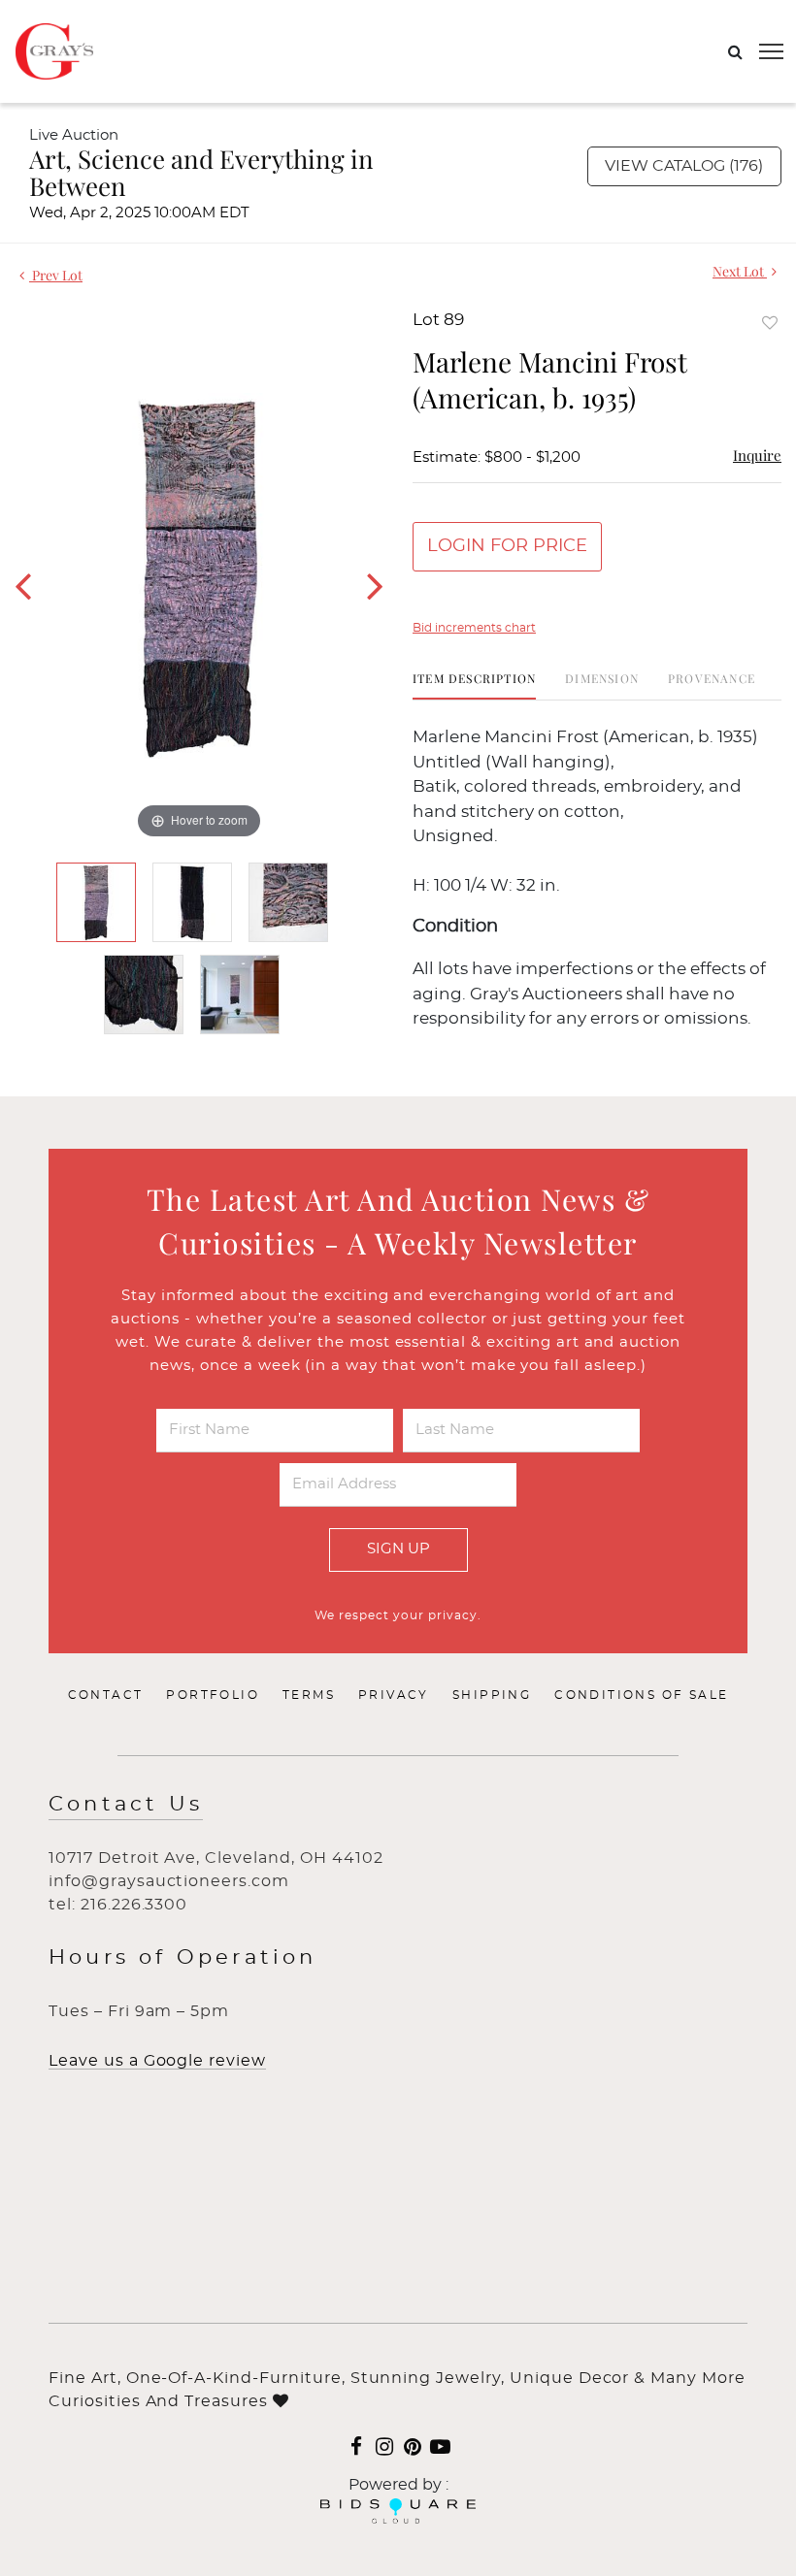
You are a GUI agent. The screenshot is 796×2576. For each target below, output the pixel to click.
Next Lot (740, 271)
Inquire (757, 455)
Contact (106, 1695)
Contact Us (126, 1804)
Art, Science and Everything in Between (201, 172)
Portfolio (213, 1695)
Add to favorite (770, 323)
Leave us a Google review (157, 2061)
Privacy (394, 1695)
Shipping (492, 1695)
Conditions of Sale (641, 1695)
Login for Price (507, 546)
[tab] (474, 685)
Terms (309, 1695)
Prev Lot (56, 275)
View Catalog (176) (684, 166)
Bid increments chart (474, 628)
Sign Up (398, 1549)
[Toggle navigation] (771, 51)
